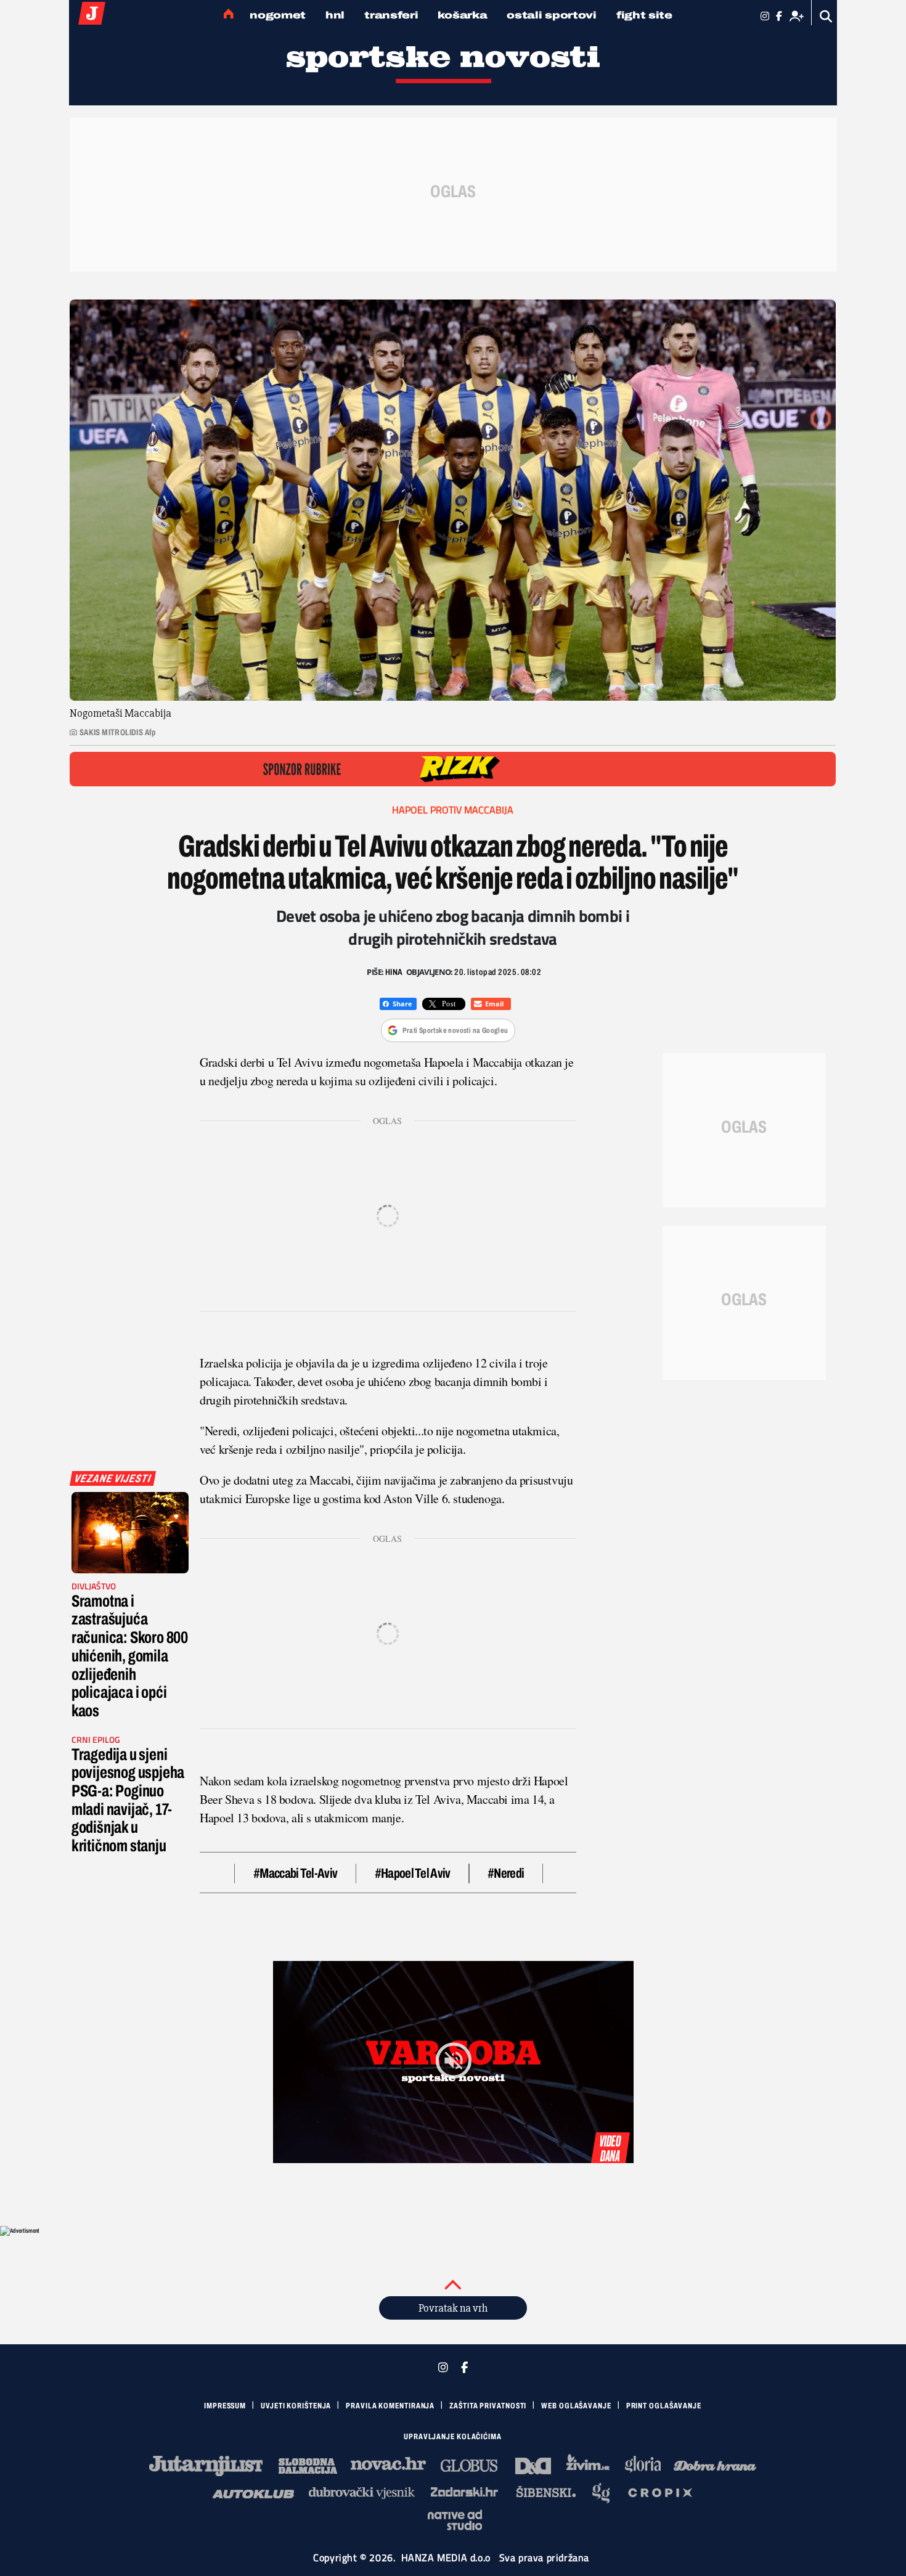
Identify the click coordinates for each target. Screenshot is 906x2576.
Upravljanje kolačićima (453, 2437)
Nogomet (278, 15)
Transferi (391, 15)
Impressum (225, 2406)
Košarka (462, 15)
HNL (335, 15)
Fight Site (644, 15)
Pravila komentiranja (390, 2406)
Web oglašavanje (576, 2406)
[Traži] (826, 16)
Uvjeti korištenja (296, 2406)
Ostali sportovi (552, 15)
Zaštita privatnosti (488, 2406)
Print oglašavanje (664, 2406)
